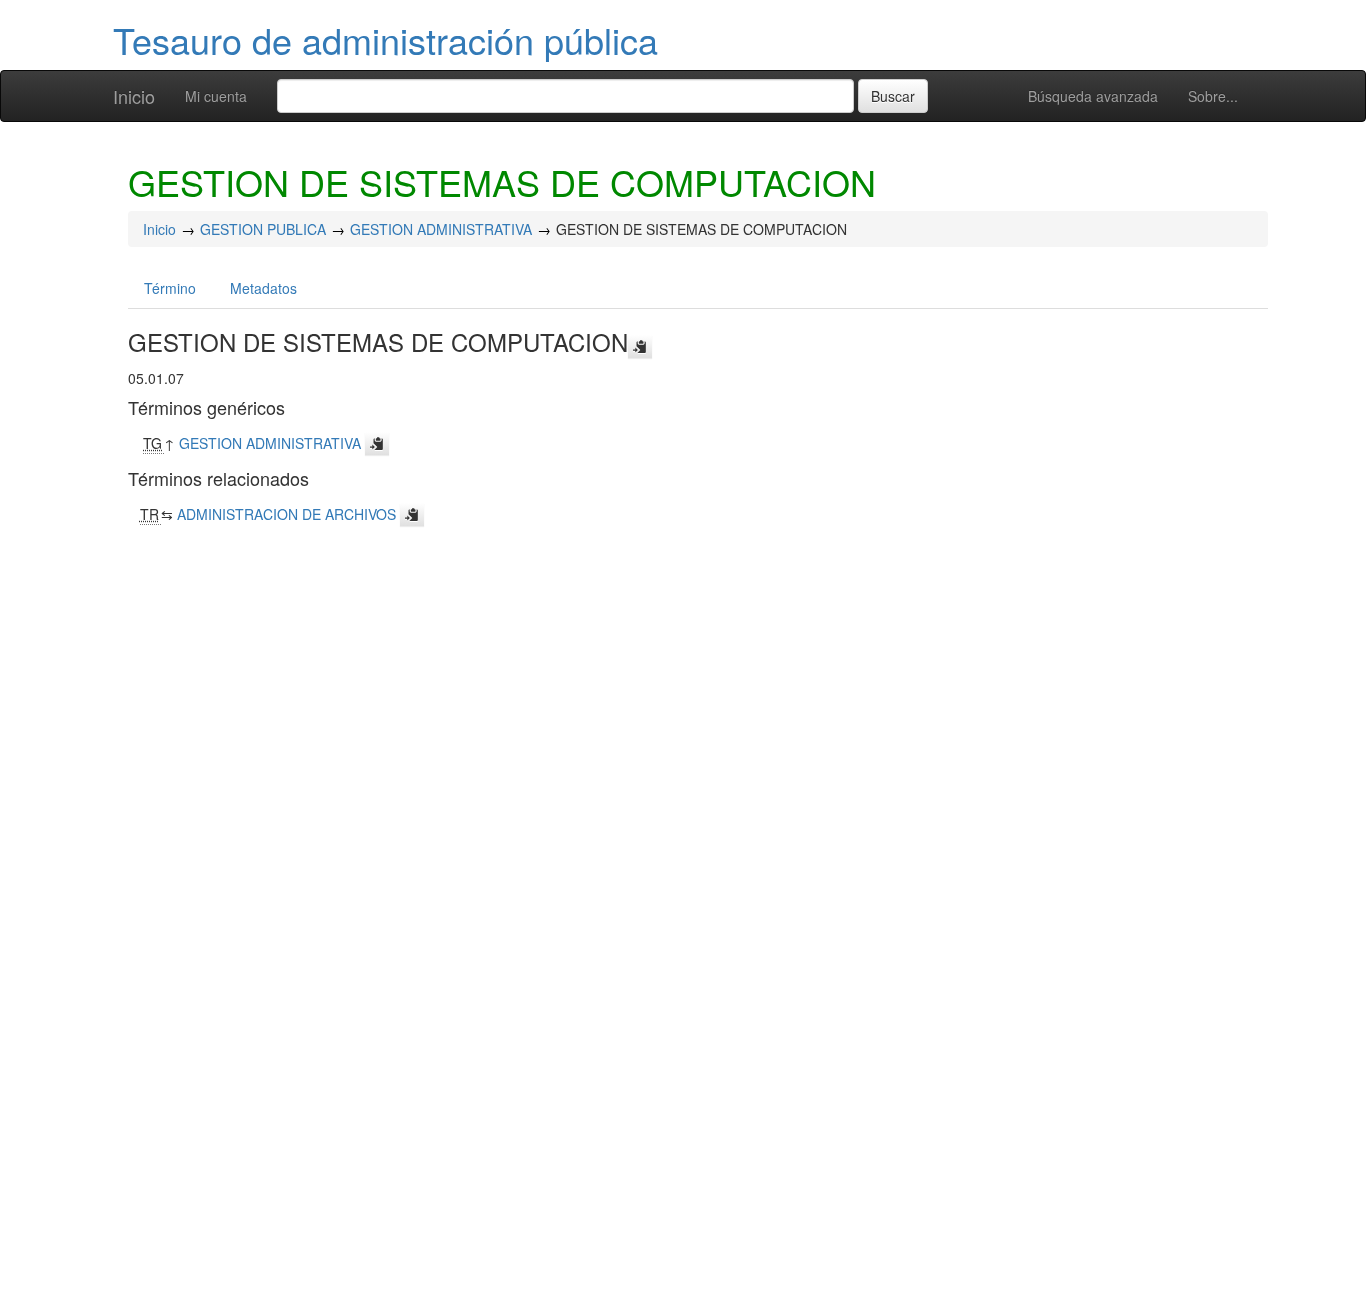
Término (170, 288)
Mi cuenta (216, 96)
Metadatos (263, 288)
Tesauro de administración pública (385, 39)
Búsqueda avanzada (1093, 96)
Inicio (134, 96)
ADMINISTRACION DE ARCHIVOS (286, 514)
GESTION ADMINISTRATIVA (441, 229)
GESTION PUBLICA (263, 229)
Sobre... (1213, 96)
